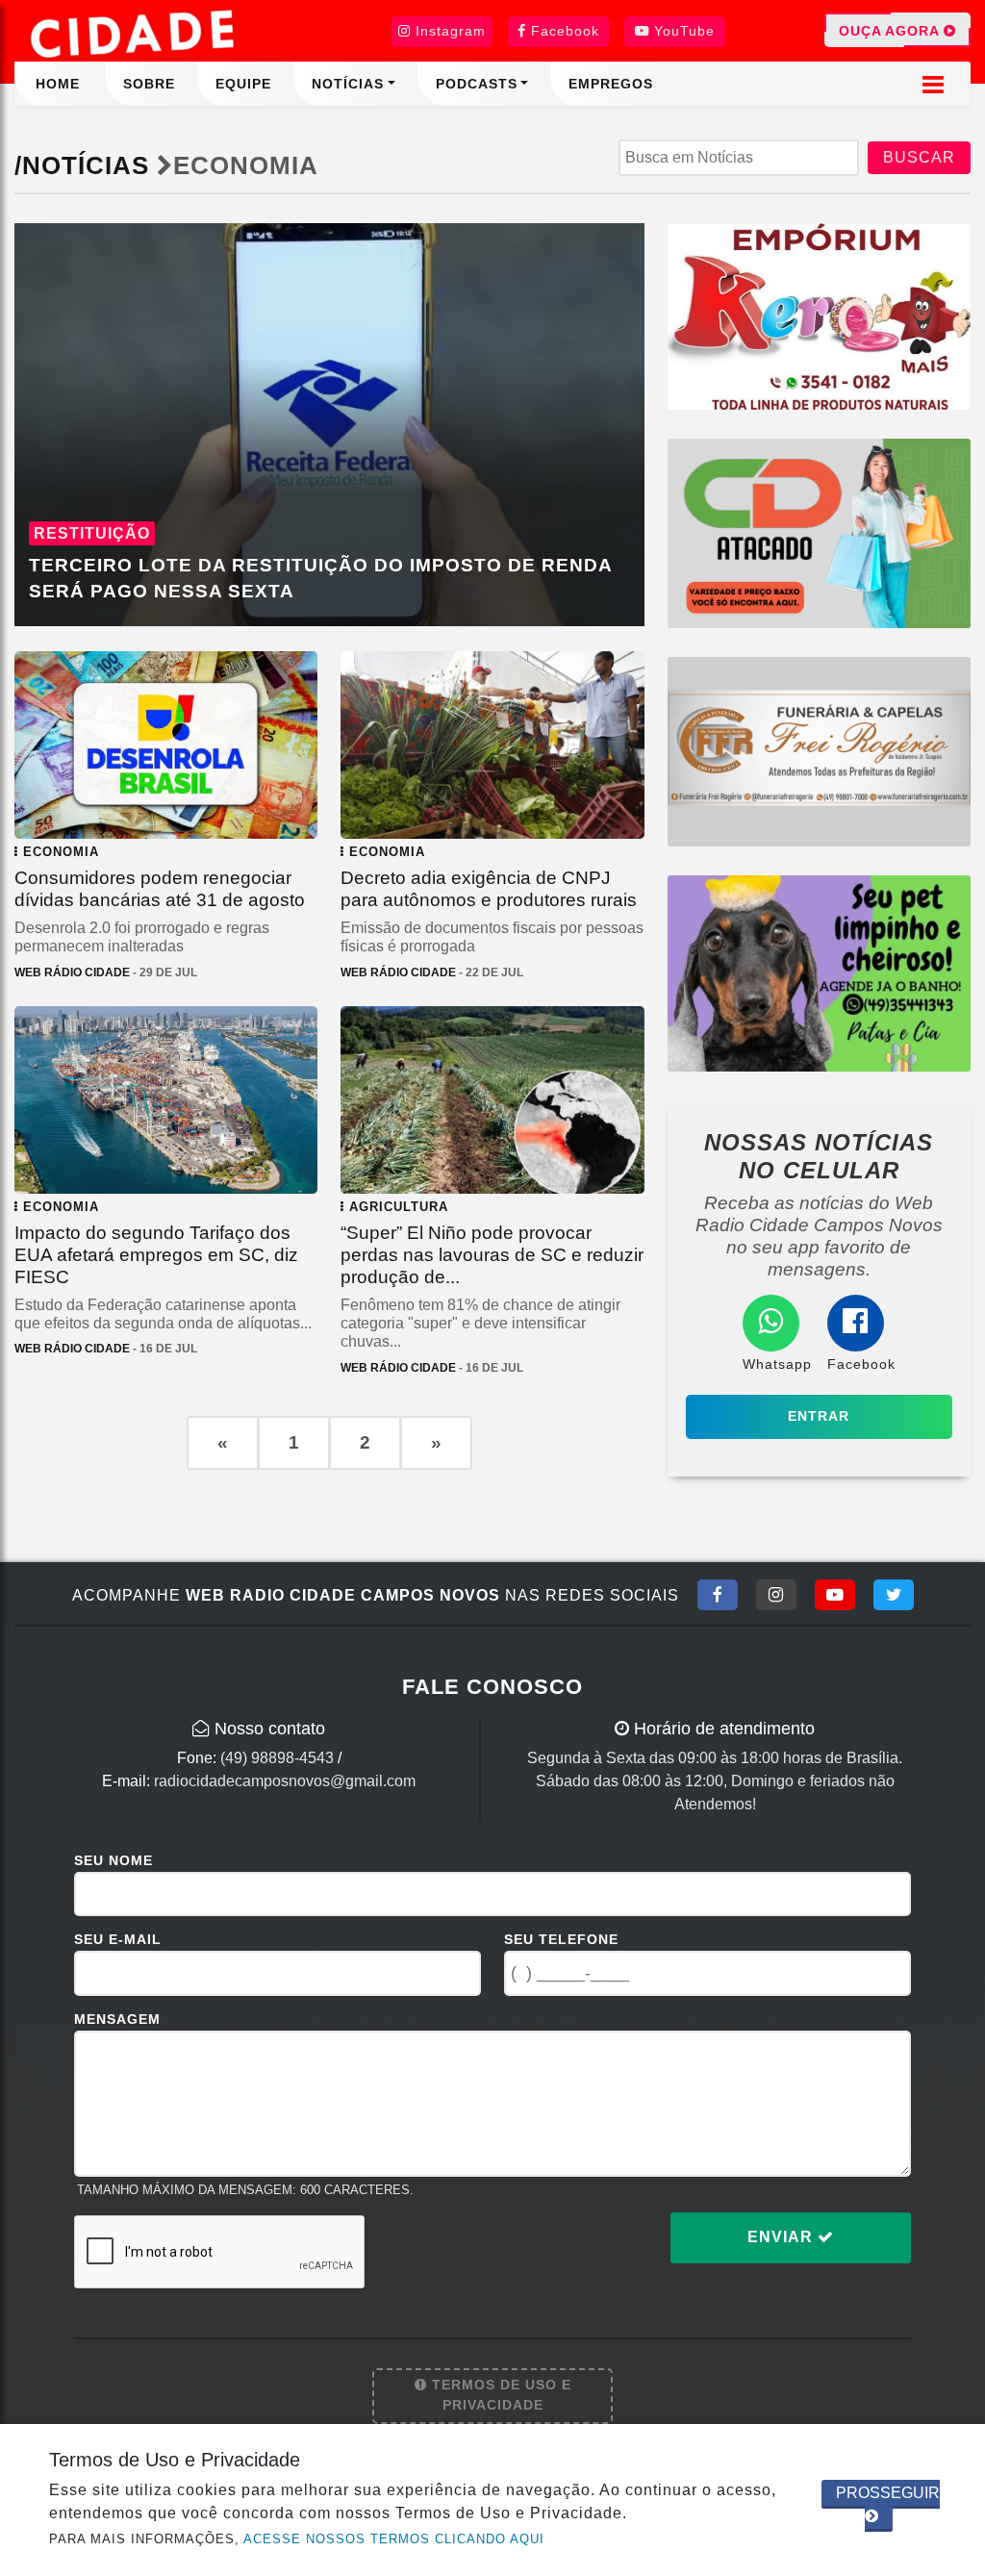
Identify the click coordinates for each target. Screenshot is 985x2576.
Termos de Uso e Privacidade (499, 2395)
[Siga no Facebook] (718, 1595)
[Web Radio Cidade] (135, 34)
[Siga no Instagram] (776, 1595)
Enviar (783, 2237)
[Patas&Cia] (819, 972)
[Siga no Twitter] (894, 1595)
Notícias (348, 84)
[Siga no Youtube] (835, 1595)
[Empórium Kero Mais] (819, 315)
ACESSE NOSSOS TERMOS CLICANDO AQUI (394, 2539)
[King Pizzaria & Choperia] (819, 751)
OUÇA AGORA (891, 31)
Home (58, 84)
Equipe (243, 84)
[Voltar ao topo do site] (956, 1546)
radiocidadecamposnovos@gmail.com (285, 1781)
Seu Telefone (561, 1939)
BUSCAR (919, 157)
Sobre (149, 84)
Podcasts (477, 84)
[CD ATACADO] (819, 532)
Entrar (819, 1416)
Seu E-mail (118, 1939)
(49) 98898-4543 (277, 1758)
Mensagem (117, 2019)
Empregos (611, 84)
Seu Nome (114, 1860)
